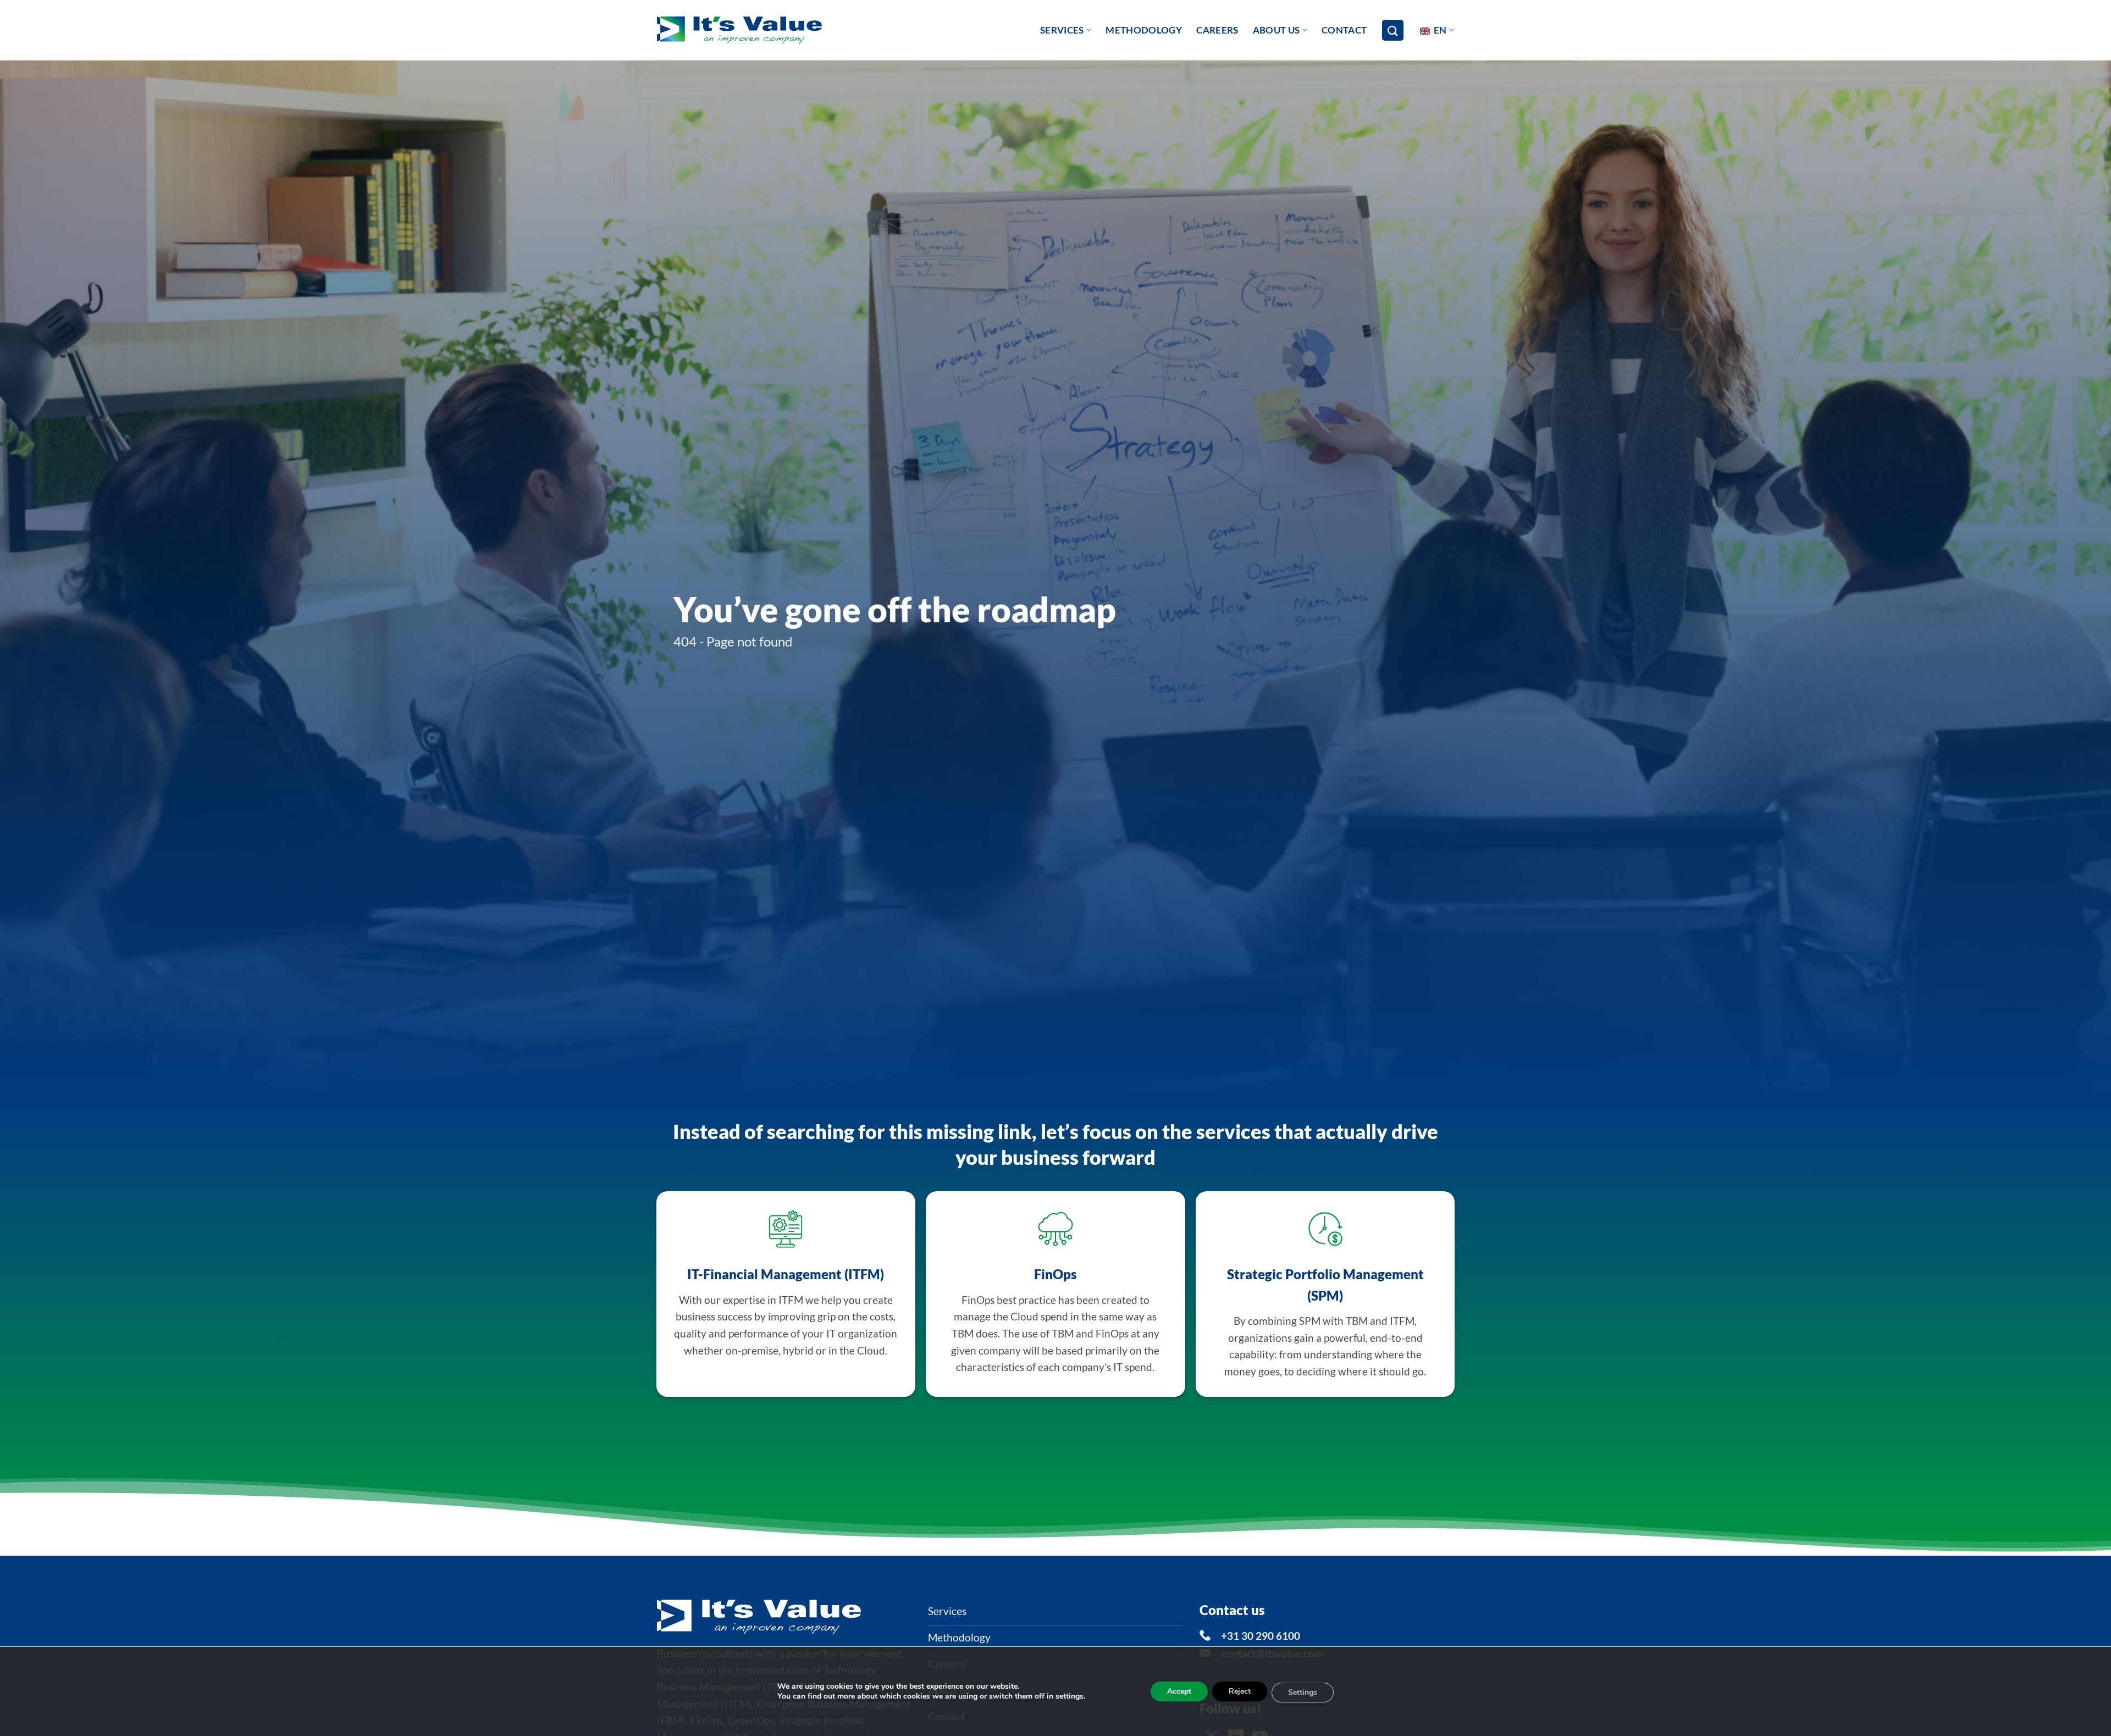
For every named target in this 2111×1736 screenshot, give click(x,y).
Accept (1179, 1691)
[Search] (1392, 31)
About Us (1276, 30)
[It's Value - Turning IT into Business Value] (739, 31)
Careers (1217, 30)
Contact (1344, 30)
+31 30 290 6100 (1261, 1636)
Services (1062, 30)
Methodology (1144, 30)
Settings (1303, 1692)
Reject (1240, 1691)
